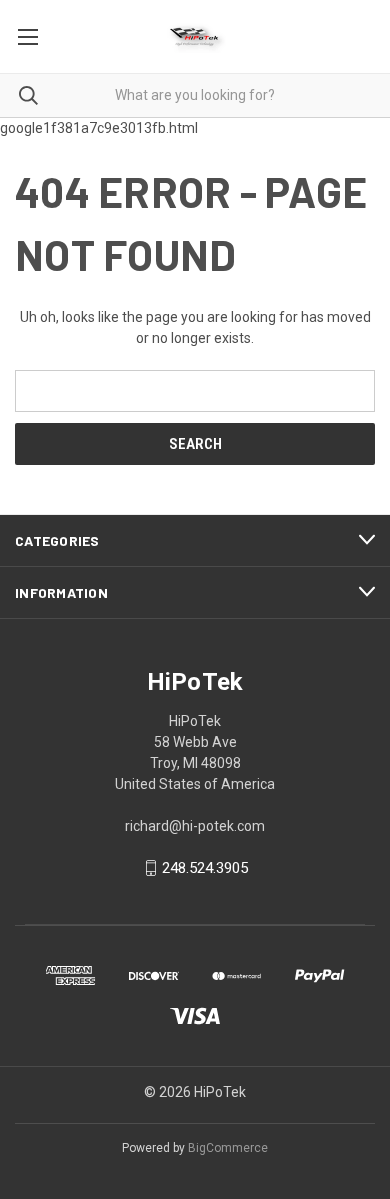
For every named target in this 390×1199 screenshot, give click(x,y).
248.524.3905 (205, 868)
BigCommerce (228, 1148)
